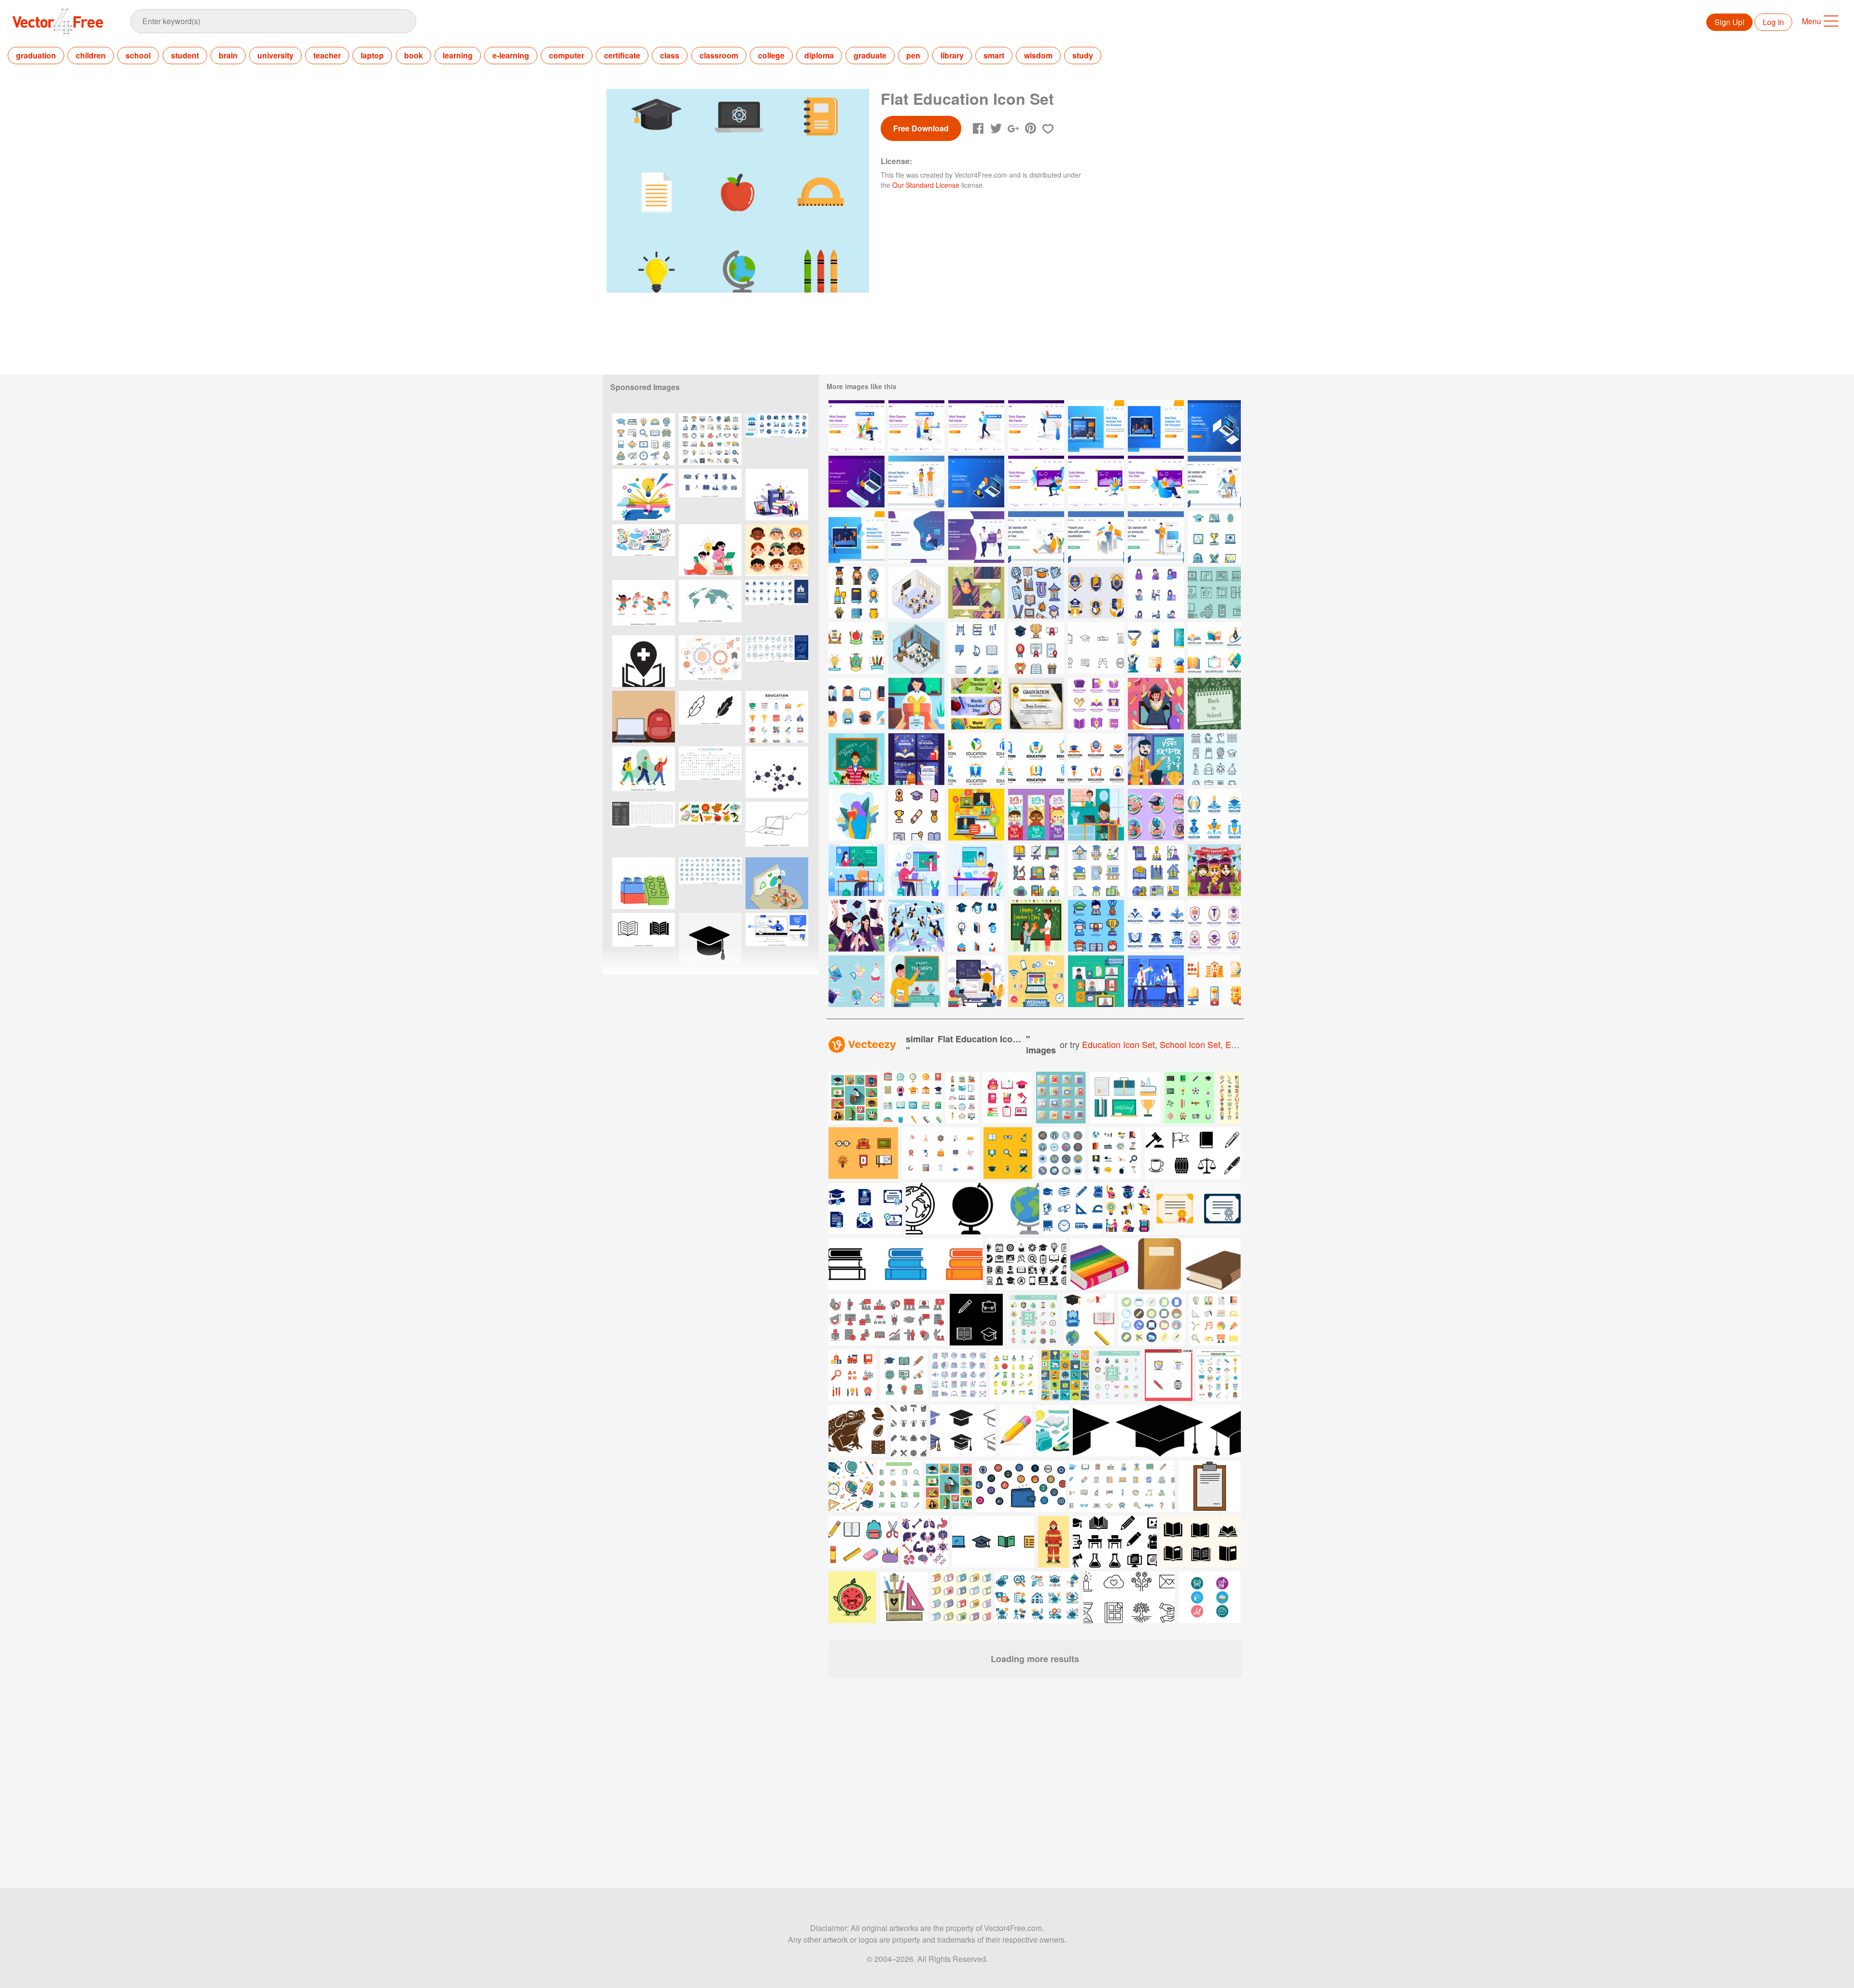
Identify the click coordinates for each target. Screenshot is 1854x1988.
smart (994, 55)
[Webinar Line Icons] (1214, 593)
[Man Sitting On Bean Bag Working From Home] (916, 537)
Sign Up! (1729, 22)
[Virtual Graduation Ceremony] (976, 593)
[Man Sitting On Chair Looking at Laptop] (1214, 482)
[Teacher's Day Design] (916, 704)
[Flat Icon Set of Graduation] (857, 704)
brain (228, 55)
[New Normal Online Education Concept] (857, 870)
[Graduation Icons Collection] (1214, 537)
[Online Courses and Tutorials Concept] (916, 870)
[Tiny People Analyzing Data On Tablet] (857, 537)
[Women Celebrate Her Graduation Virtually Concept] (1156, 704)
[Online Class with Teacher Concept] (976, 981)
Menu (1812, 21)
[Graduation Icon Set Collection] (1036, 648)
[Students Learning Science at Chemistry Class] (1156, 981)
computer (567, 55)
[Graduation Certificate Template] (1036, 704)
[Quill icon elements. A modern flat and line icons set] (710, 717)
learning (458, 55)
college (771, 55)
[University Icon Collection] (1036, 593)
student (185, 55)
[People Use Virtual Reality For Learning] (916, 482)
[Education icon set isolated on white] (1115, 1153)
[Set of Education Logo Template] (976, 926)
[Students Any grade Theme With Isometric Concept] (916, 648)
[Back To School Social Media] (916, 759)
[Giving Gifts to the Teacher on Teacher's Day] (1036, 926)
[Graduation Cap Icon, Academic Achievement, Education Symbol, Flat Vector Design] (710, 939)
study (1083, 55)
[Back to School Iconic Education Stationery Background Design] (1214, 704)
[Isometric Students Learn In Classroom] (916, 593)
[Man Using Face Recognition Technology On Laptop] (857, 482)
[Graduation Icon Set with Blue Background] (1096, 926)
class (670, 55)
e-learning (511, 55)
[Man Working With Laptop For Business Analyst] (1096, 537)
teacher (327, 55)
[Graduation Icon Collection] (857, 593)
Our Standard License (926, 185)
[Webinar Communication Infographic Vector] (1036, 981)
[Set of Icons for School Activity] (1156, 593)
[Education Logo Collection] (1214, 815)
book (414, 55)
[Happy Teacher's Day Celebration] (857, 759)
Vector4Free (58, 21)
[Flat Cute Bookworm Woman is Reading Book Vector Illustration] (857, 815)
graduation (36, 55)
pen (913, 55)
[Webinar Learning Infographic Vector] (1096, 981)
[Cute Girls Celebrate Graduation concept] (1214, 870)
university (275, 55)
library (952, 55)
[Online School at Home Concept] (1096, 815)
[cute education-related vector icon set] (644, 439)
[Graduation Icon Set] (1156, 648)
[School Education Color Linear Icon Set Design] (976, 648)
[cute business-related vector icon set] (710, 439)
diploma (819, 55)
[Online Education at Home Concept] (976, 870)
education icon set (1118, 1044)
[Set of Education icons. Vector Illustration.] (777, 717)
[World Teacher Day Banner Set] (976, 704)
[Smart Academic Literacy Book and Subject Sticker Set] (1156, 815)
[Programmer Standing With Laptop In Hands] (1156, 537)
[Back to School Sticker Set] (857, 981)
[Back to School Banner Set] (1036, 815)
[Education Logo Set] (1214, 648)
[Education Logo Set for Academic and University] (1096, 593)
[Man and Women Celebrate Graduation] (857, 926)
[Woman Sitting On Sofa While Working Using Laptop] (1096, 482)
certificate (622, 55)
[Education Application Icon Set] (1036, 870)
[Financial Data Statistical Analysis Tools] (976, 482)
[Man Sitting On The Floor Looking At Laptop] (1036, 537)
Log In (1773, 22)
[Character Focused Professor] (1156, 759)
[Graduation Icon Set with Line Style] (916, 815)
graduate (870, 55)
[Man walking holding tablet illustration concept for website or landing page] (976, 426)
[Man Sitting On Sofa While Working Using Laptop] (1036, 482)
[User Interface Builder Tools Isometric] (1214, 426)
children (91, 55)
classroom (719, 55)
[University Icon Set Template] (1214, 759)
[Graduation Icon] (1096, 648)
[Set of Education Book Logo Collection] (1096, 704)
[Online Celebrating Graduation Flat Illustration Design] (916, 926)
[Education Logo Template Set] (976, 759)
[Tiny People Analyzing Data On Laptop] (1096, 426)
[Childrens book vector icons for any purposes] (863, 1153)
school (138, 55)
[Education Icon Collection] (1214, 981)
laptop (372, 55)
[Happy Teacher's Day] (916, 981)
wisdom (1038, 55)
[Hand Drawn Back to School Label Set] (857, 648)
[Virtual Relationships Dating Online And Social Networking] (976, 537)
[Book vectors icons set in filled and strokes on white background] (644, 939)
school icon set (1190, 1044)
